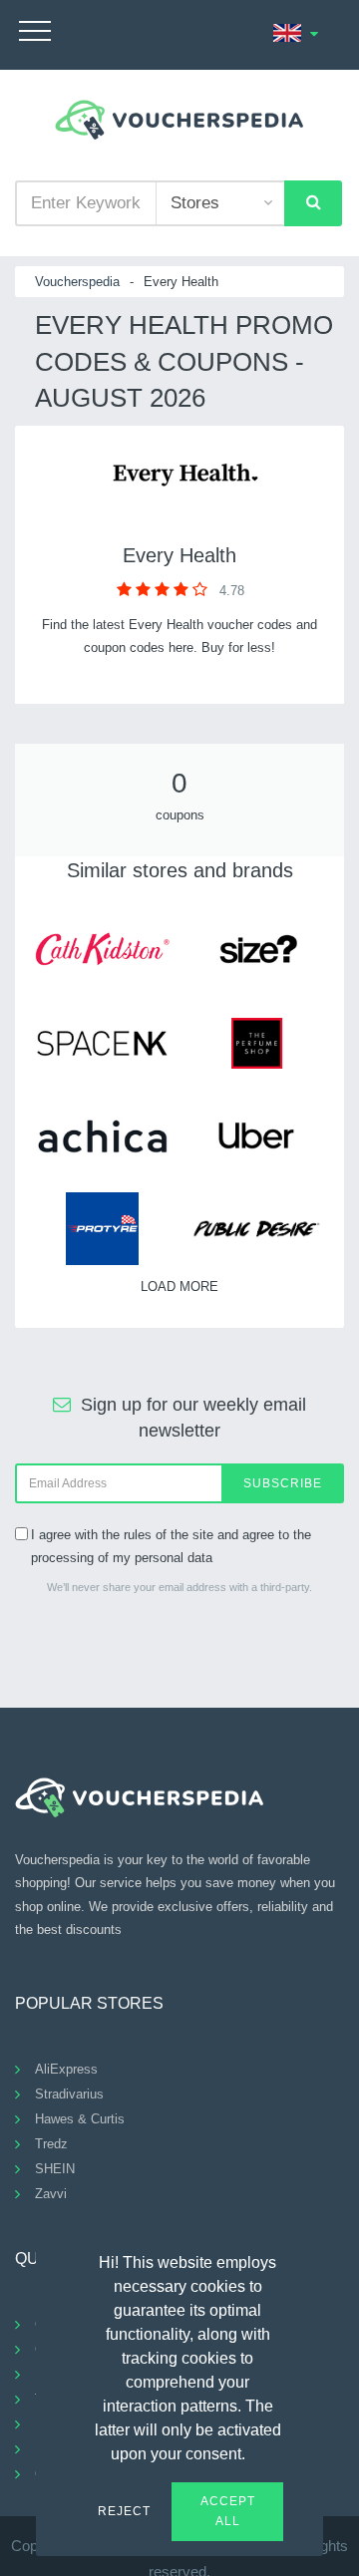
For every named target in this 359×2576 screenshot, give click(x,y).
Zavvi (51, 2194)
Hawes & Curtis (80, 2119)
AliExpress (66, 2069)
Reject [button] (124, 2511)
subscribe (283, 1483)
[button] (257, 2451)
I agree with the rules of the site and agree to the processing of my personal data (171, 1546)
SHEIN (55, 2169)
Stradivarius (69, 2094)
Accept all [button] (228, 2511)
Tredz (51, 2144)
